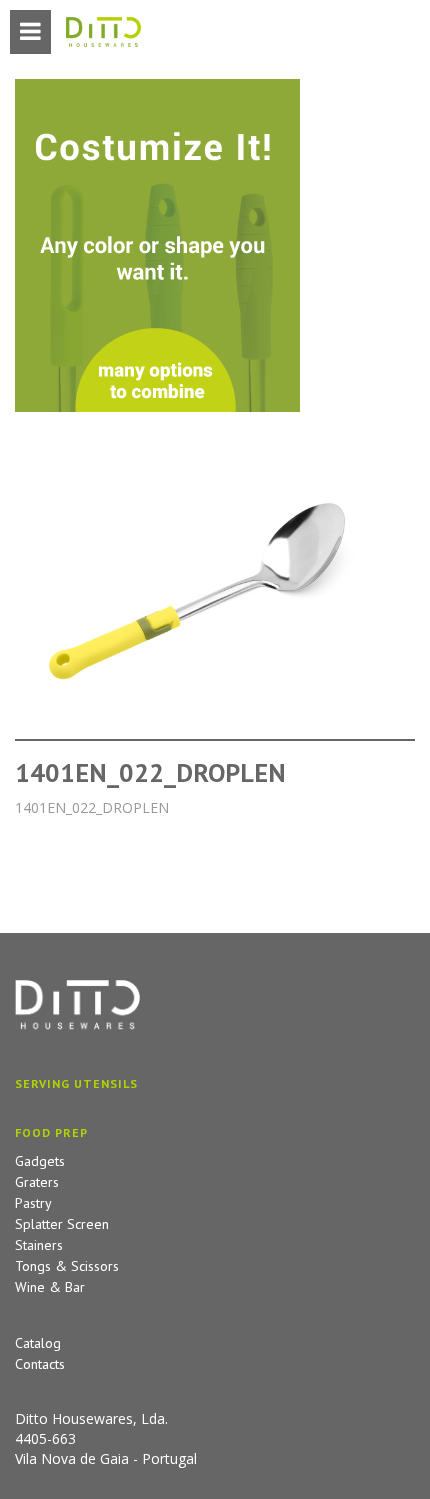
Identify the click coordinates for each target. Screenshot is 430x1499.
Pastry (33, 1203)
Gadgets (40, 1161)
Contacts (40, 1364)
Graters (37, 1182)
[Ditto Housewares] (103, 33)
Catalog (38, 1343)
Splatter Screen (62, 1224)
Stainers (39, 1245)
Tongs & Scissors (67, 1266)
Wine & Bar (50, 1287)
